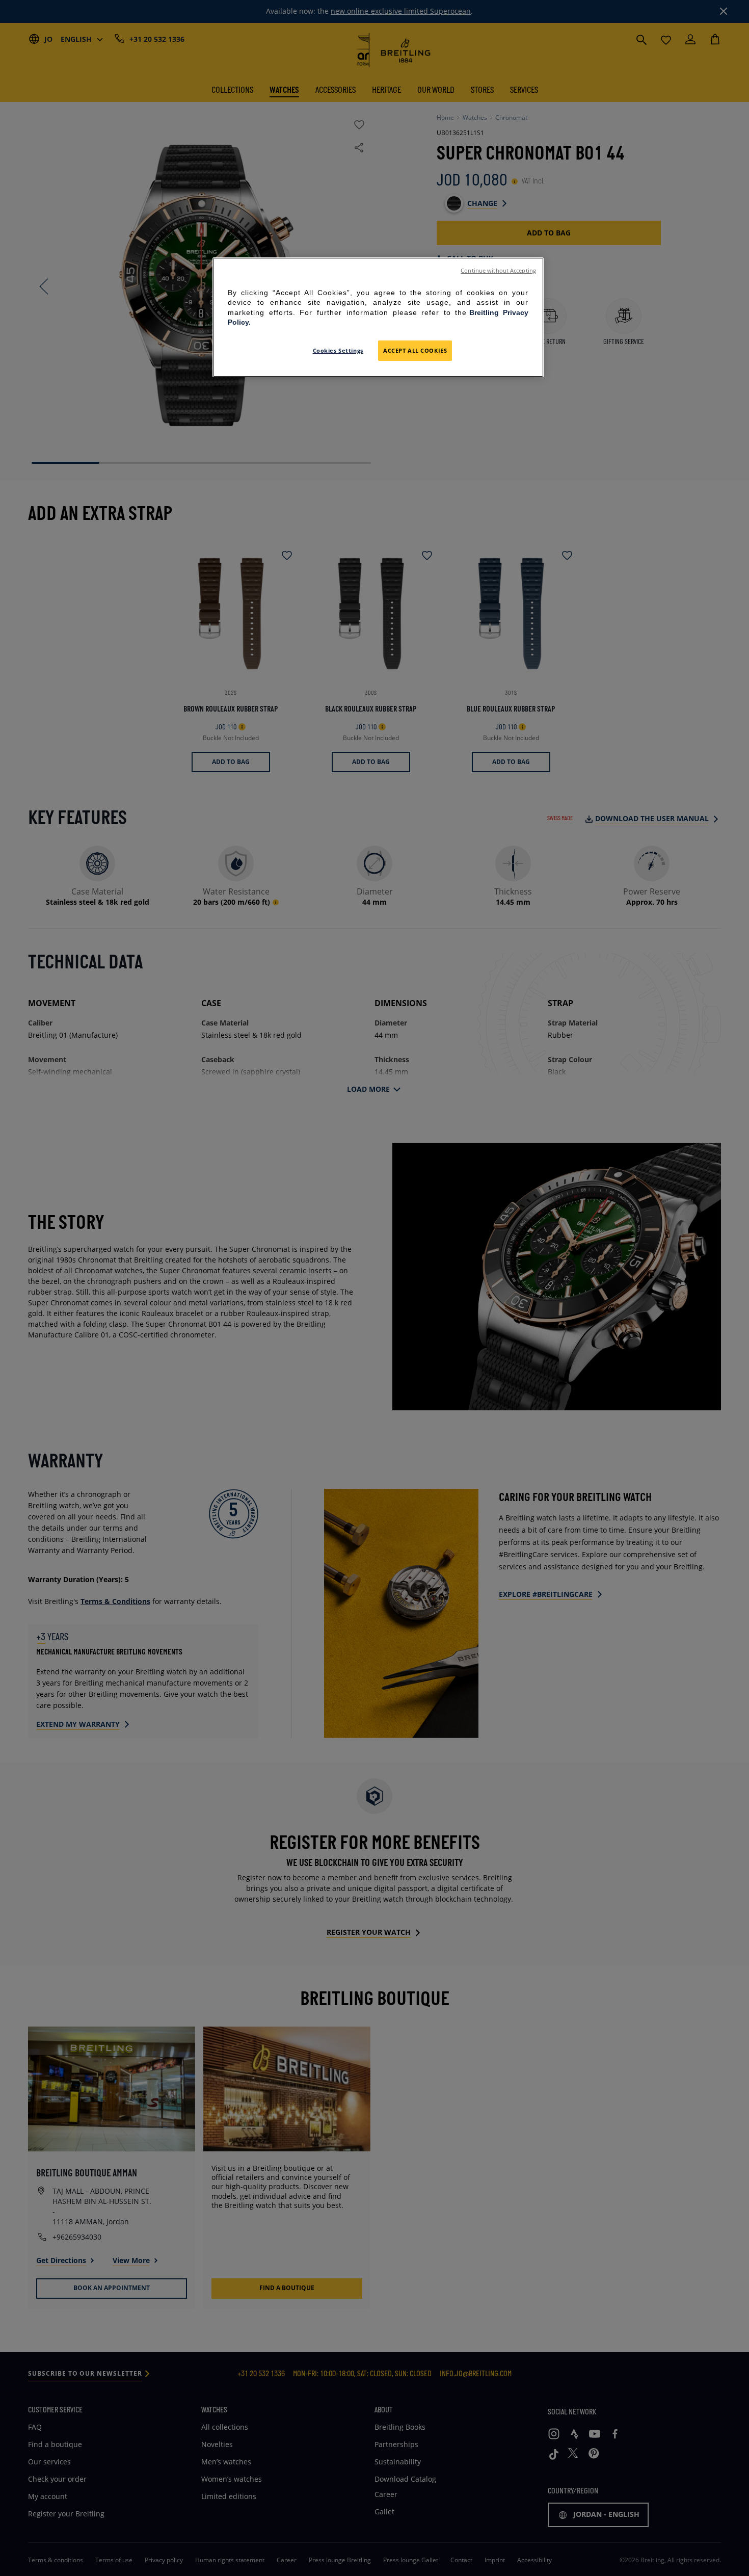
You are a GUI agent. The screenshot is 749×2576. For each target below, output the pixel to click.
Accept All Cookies (415, 351)
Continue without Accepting (498, 271)
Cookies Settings (338, 351)
